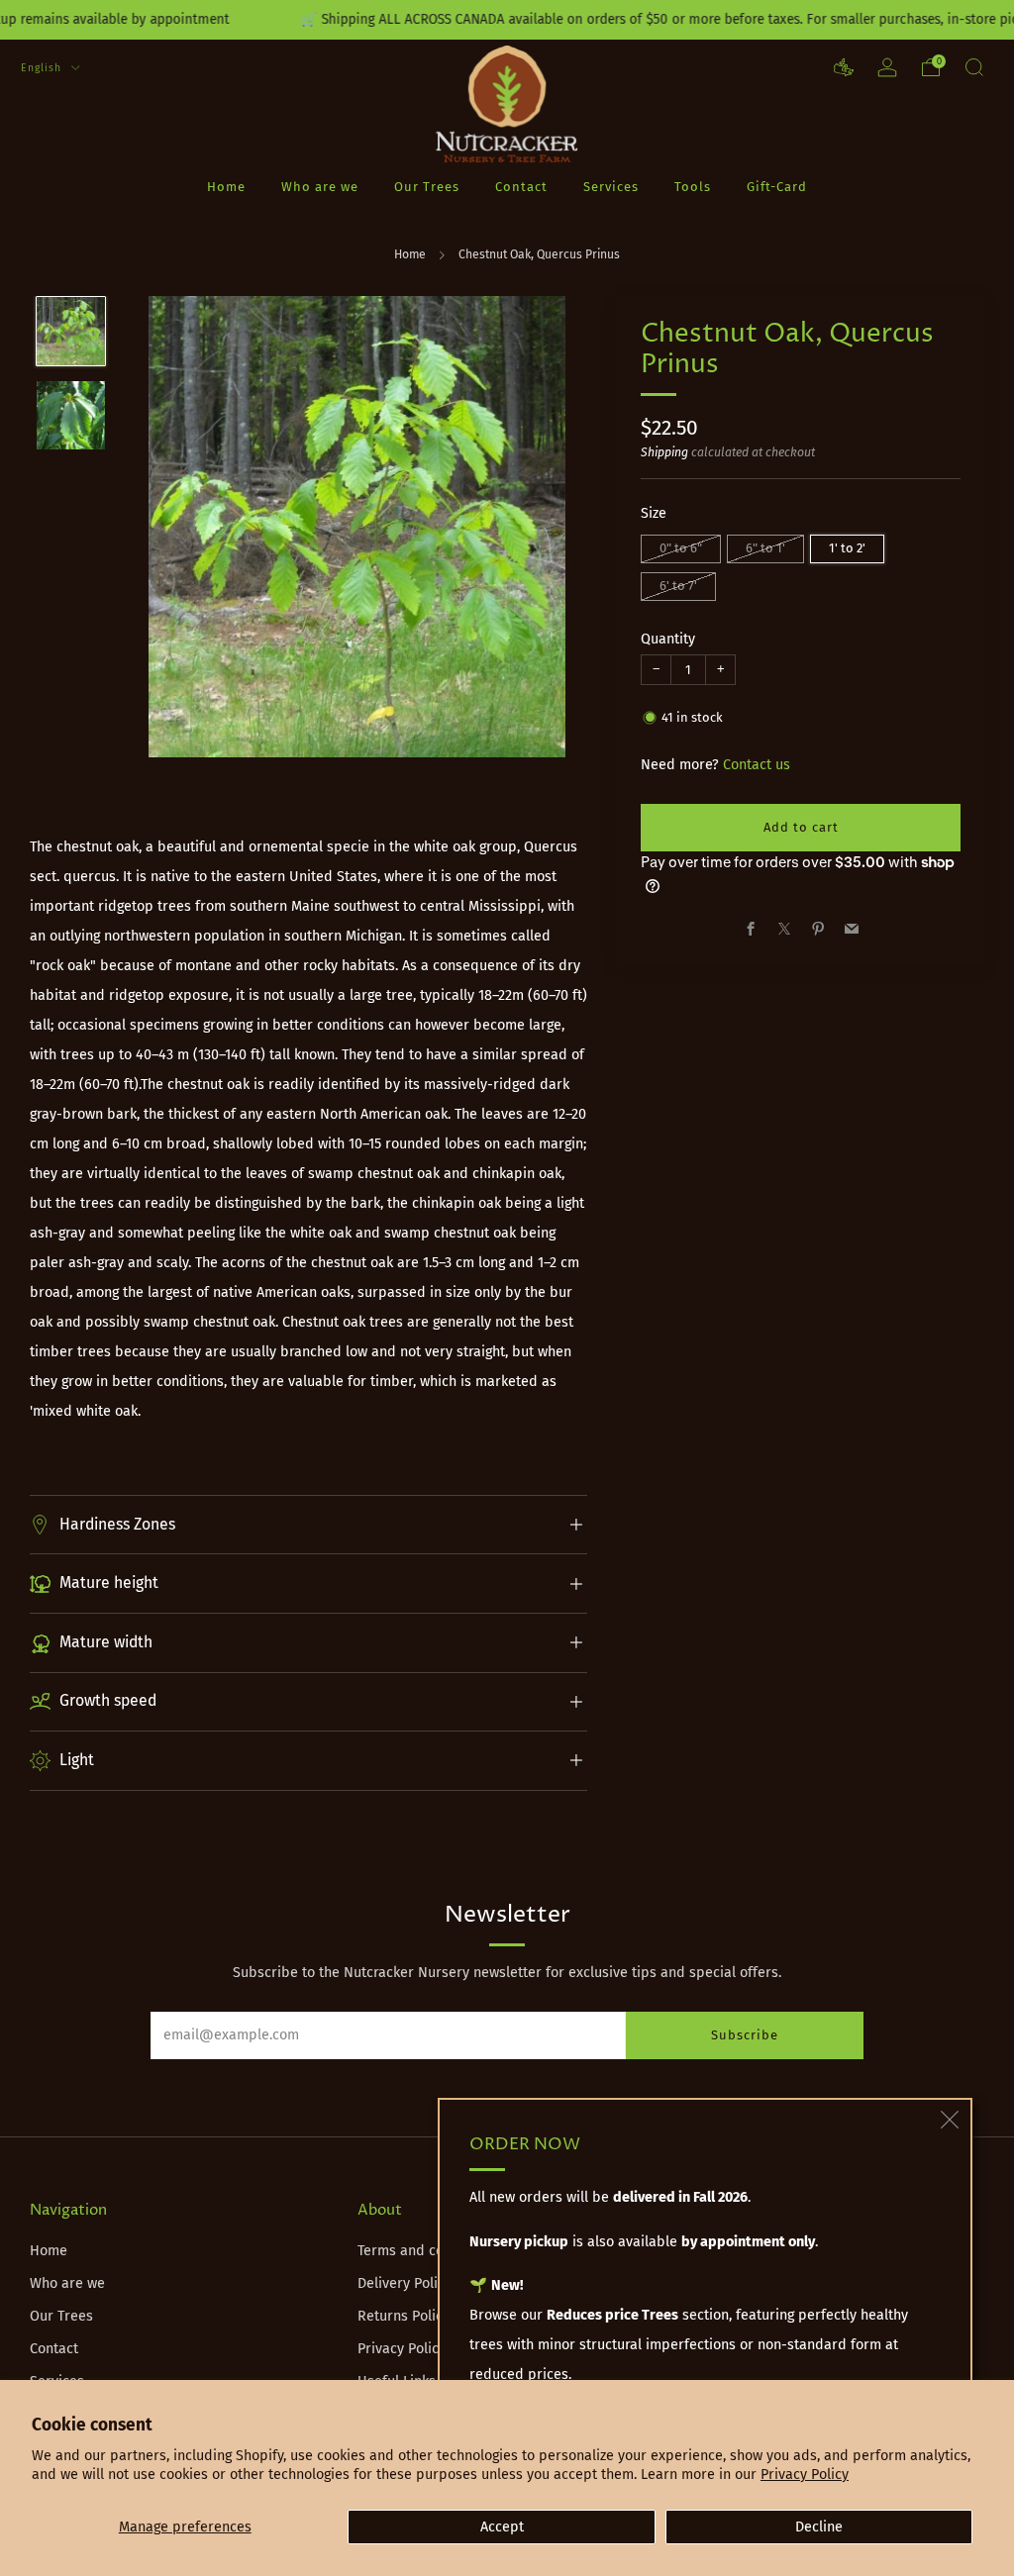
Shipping (664, 452)
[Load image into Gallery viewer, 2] (71, 415)
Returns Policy (404, 2316)
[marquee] (507, 20)
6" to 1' (765, 548)
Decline (819, 2527)
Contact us (757, 765)
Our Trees (427, 187)
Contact (521, 187)
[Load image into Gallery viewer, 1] (71, 331)
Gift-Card (777, 187)
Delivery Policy (405, 2283)
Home (226, 187)
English (43, 68)
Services (611, 187)
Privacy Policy (805, 2475)
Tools (693, 187)
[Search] (974, 67)
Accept (502, 2527)
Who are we (320, 187)
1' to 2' (847, 548)
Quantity (668, 639)
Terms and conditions (427, 2251)
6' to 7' (678, 586)
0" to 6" (681, 548)
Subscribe (745, 2035)
